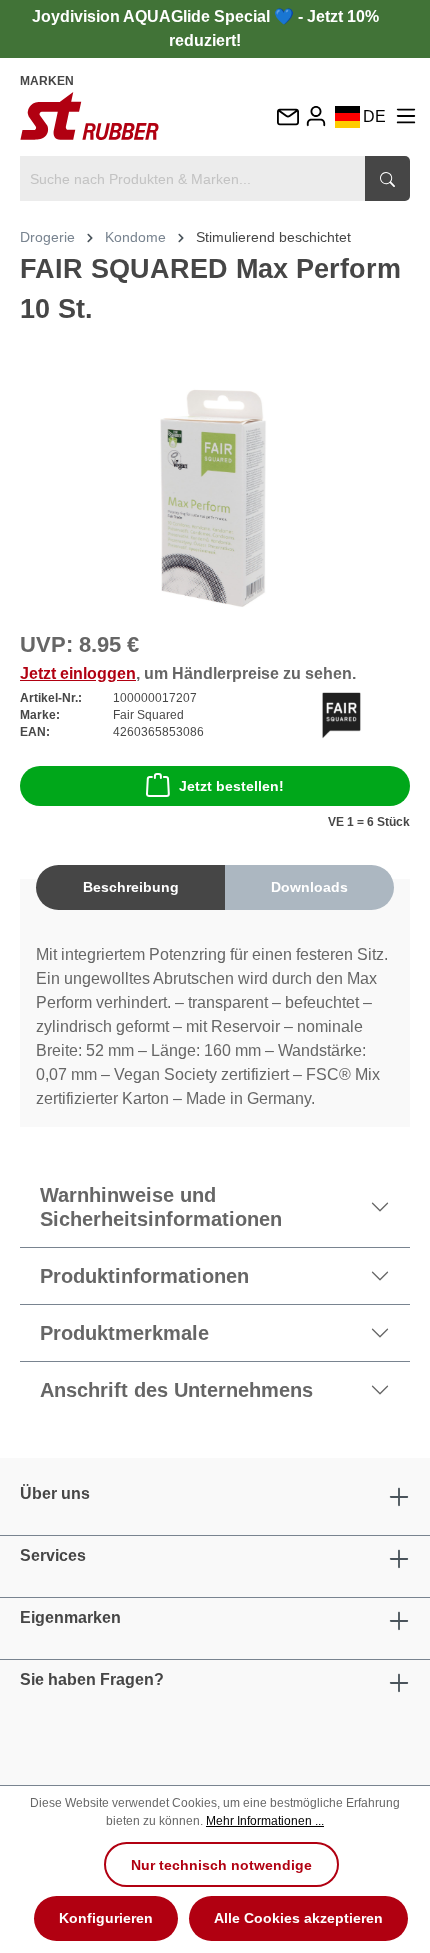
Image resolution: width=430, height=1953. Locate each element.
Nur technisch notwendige (221, 1865)
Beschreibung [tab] (131, 887)
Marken (47, 81)
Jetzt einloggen (78, 673)
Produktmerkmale (124, 1333)
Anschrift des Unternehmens (176, 1390)
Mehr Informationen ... (265, 1821)
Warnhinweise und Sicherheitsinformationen (161, 1207)
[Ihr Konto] (316, 116)
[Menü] (406, 116)
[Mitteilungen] (287, 118)
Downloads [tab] (309, 887)
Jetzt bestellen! (231, 786)
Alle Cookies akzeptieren (298, 1918)
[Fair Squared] (341, 714)
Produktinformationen (144, 1276)
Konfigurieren (106, 1918)
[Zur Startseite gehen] (89, 116)
